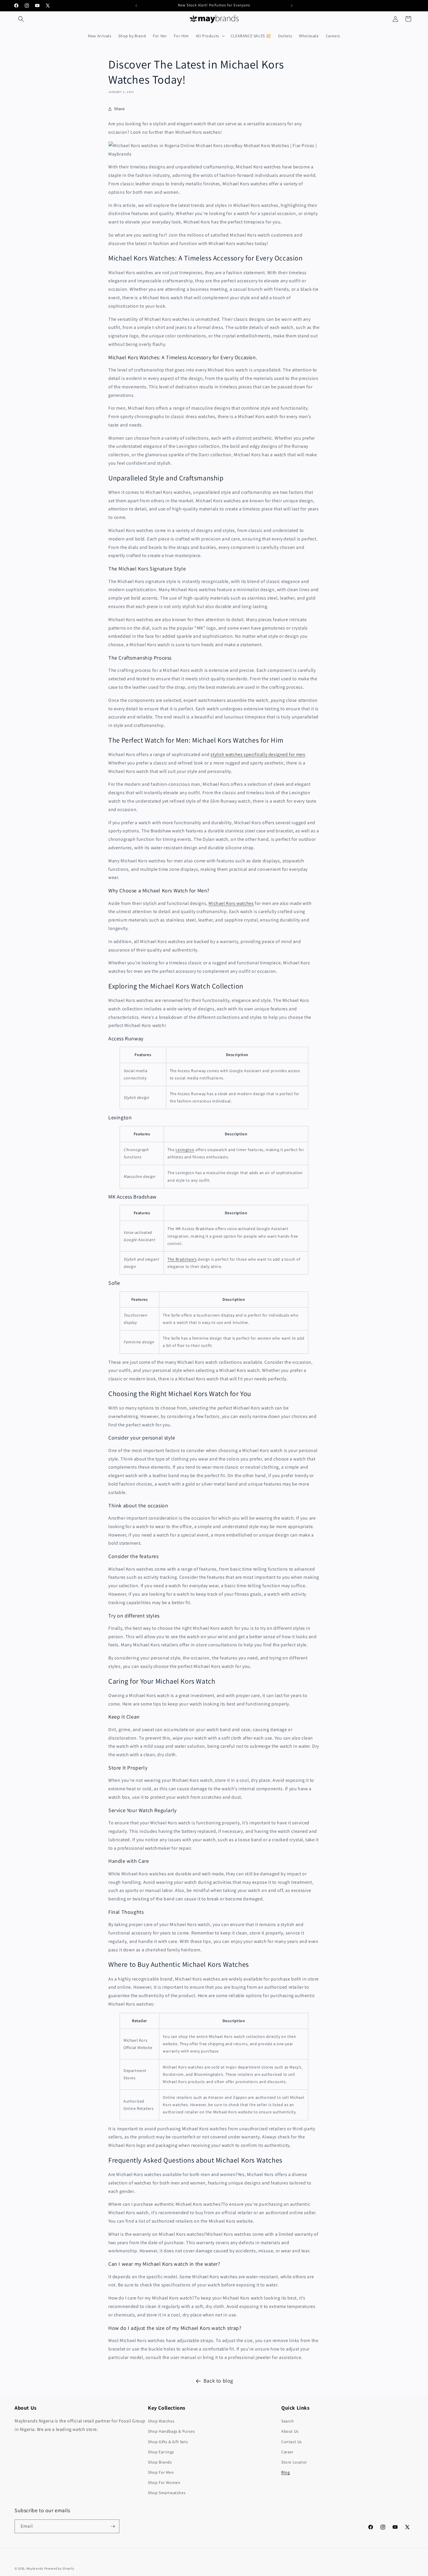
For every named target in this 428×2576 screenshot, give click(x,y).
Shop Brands (160, 2462)
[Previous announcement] (136, 6)
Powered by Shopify (59, 2568)
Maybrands (35, 2568)
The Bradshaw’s (182, 1259)
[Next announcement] (292, 6)
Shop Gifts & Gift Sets (168, 2442)
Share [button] (120, 109)
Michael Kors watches (231, 903)
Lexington (185, 1150)
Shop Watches (161, 2421)
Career (288, 2452)
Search (288, 2421)
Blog (285, 2472)
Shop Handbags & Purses (171, 2431)
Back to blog (218, 2381)
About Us (290, 2431)
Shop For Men (161, 2472)
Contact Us (292, 2442)
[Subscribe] (113, 2526)
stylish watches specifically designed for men (258, 754)
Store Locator (294, 2462)
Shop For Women (164, 2482)
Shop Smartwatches (167, 2493)
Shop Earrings (161, 2452)
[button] (21, 19)
